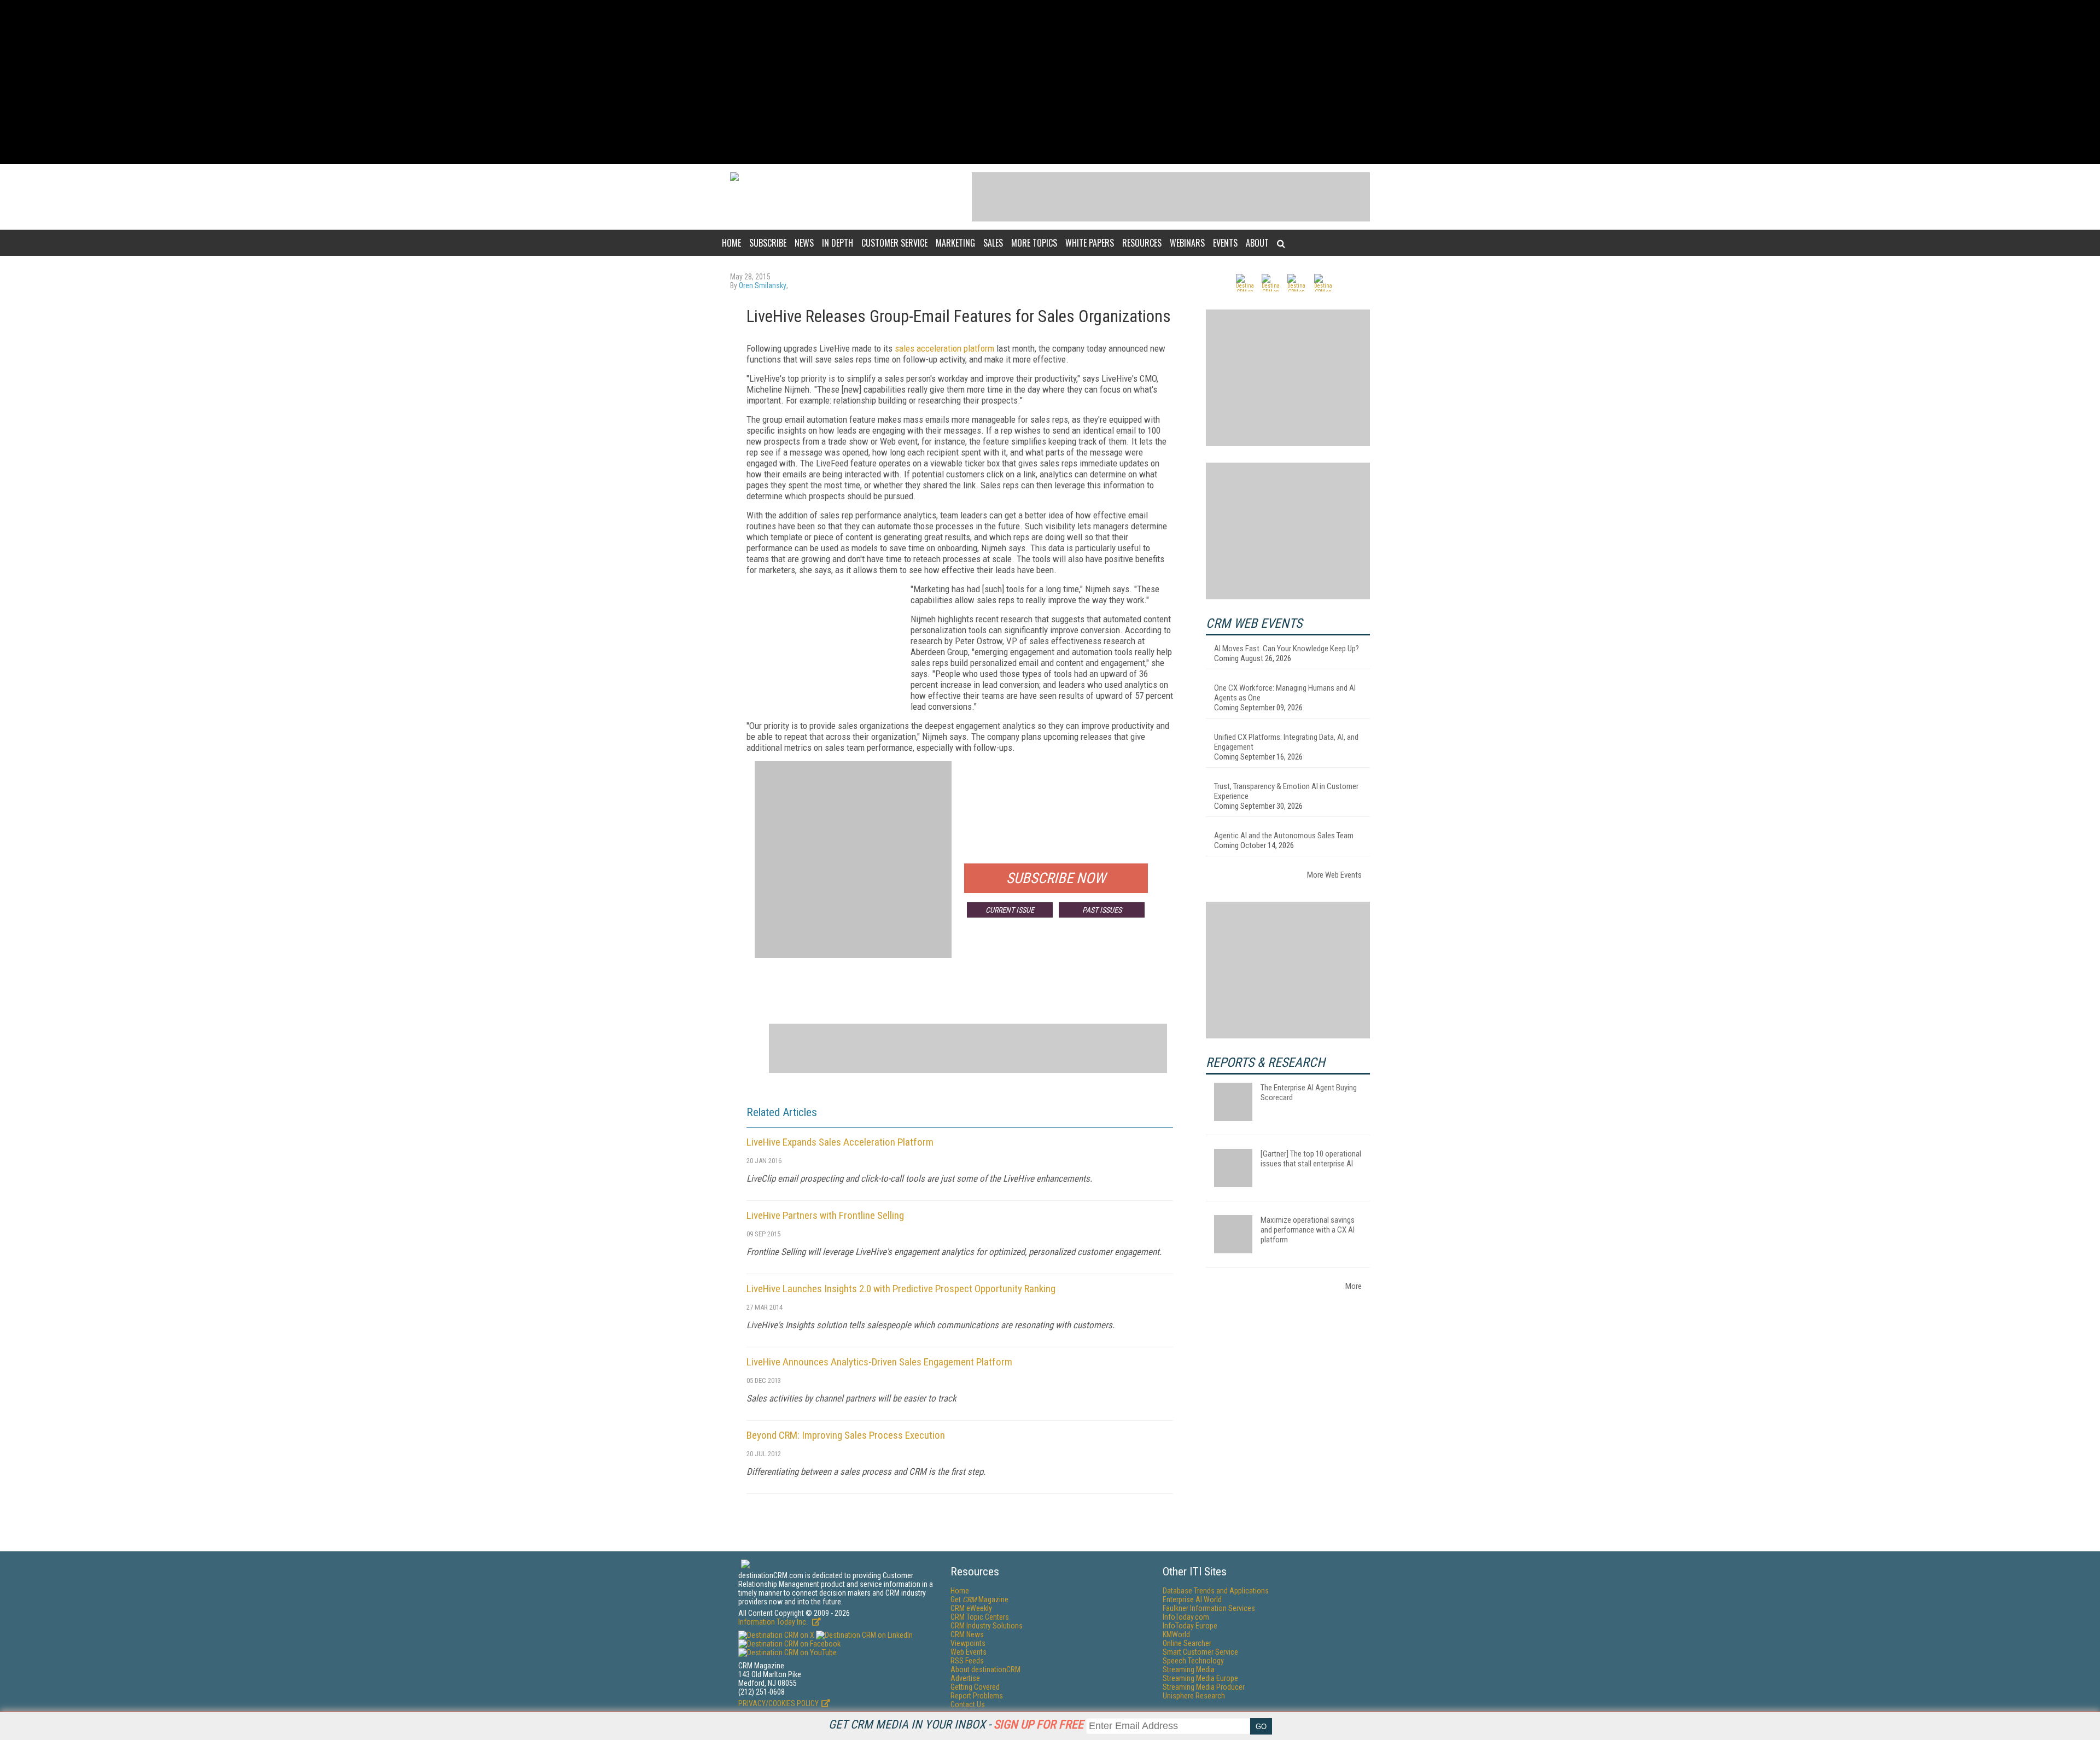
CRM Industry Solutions (987, 1626)
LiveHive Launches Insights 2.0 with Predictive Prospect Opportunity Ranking (901, 1289)
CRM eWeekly (971, 1608)
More (1354, 1286)
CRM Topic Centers (980, 1617)
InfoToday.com (1186, 1617)
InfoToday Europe (1190, 1626)
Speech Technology (1193, 1661)
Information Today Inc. (774, 1622)
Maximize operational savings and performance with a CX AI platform (1308, 1230)
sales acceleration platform (944, 348)
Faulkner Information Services (1209, 1608)
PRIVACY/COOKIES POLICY (778, 1703)
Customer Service (894, 243)
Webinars (1187, 243)
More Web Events (1334, 875)
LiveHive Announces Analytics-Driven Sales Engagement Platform (879, 1362)
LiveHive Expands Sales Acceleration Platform (840, 1142)
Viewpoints (968, 1643)
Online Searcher (1187, 1643)
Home (731, 243)
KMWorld (1176, 1634)
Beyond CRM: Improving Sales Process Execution (846, 1435)
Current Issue (1010, 910)
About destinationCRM (985, 1669)
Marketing (955, 243)
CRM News (967, 1634)
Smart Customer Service (1200, 1652)
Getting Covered (975, 1687)
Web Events (969, 1652)
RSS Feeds (967, 1661)
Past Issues (1102, 910)
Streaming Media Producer (1204, 1687)
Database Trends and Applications (1216, 1591)
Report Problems (977, 1696)
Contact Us (968, 1704)
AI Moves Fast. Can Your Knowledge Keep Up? (1287, 649)
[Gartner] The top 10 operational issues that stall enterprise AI (1311, 1159)
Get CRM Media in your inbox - (956, 1724)
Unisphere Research (1194, 1696)
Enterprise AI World (1192, 1599)
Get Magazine (979, 1599)
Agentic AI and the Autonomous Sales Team (1284, 836)
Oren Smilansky (763, 285)
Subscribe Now (1056, 878)
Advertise (965, 1678)
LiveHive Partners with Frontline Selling (825, 1215)
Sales (993, 243)
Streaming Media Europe (1200, 1678)
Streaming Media (1189, 1669)
